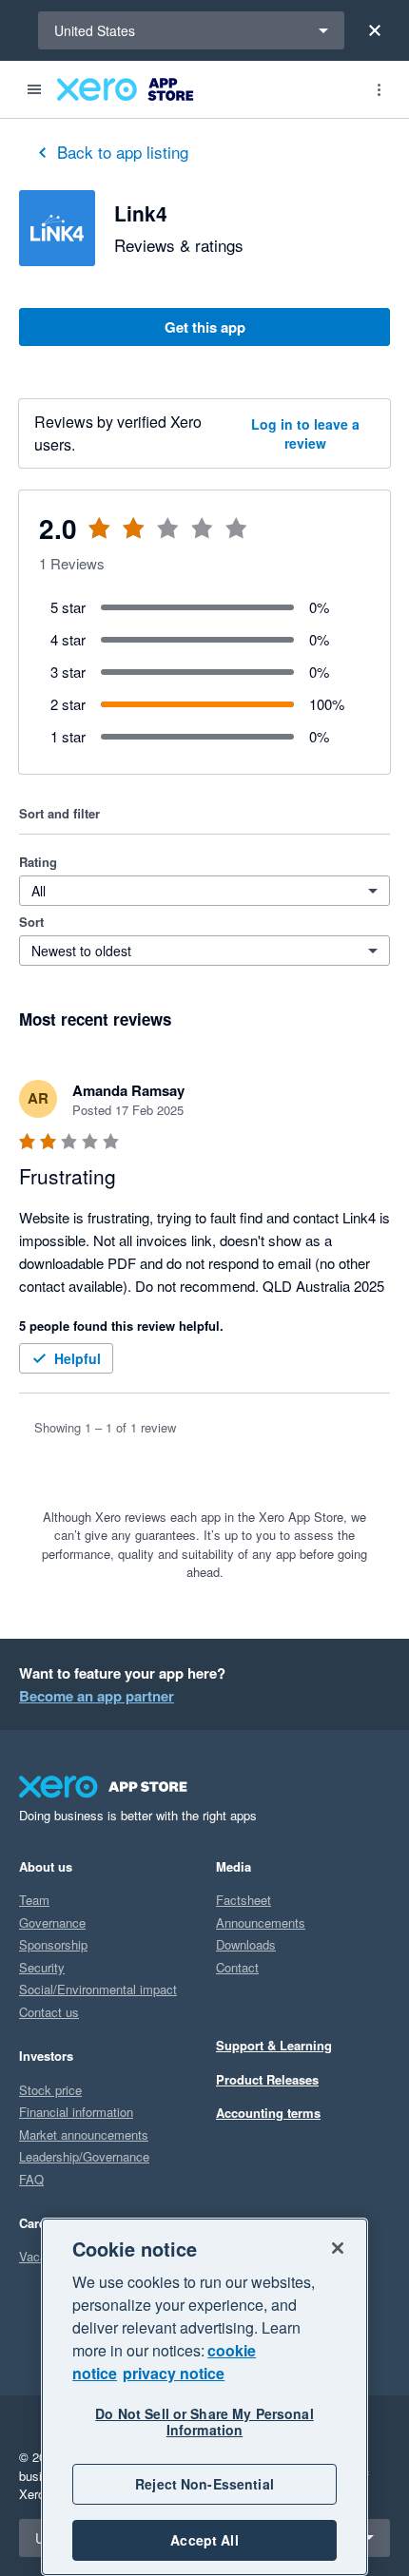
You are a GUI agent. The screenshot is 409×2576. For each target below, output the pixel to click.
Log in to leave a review (305, 433)
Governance (52, 1922)
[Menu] (34, 89)
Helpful (78, 1358)
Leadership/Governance (84, 2156)
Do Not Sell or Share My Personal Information (204, 2422)
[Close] (375, 30)
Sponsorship (53, 1944)
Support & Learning (274, 2045)
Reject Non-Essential (204, 2484)
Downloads (246, 1944)
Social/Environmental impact (98, 1989)
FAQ (31, 2179)
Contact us (49, 2012)
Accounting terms (268, 2113)
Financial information (76, 2112)
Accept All (204, 2540)
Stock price (50, 2090)
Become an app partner (97, 1696)
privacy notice (174, 2373)
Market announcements (84, 2134)
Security (42, 1967)
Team (34, 1900)
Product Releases (267, 2079)
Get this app (205, 327)
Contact (237, 1967)
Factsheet (243, 1900)
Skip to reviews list (133, 539)
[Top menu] (379, 89)
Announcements (261, 1922)
